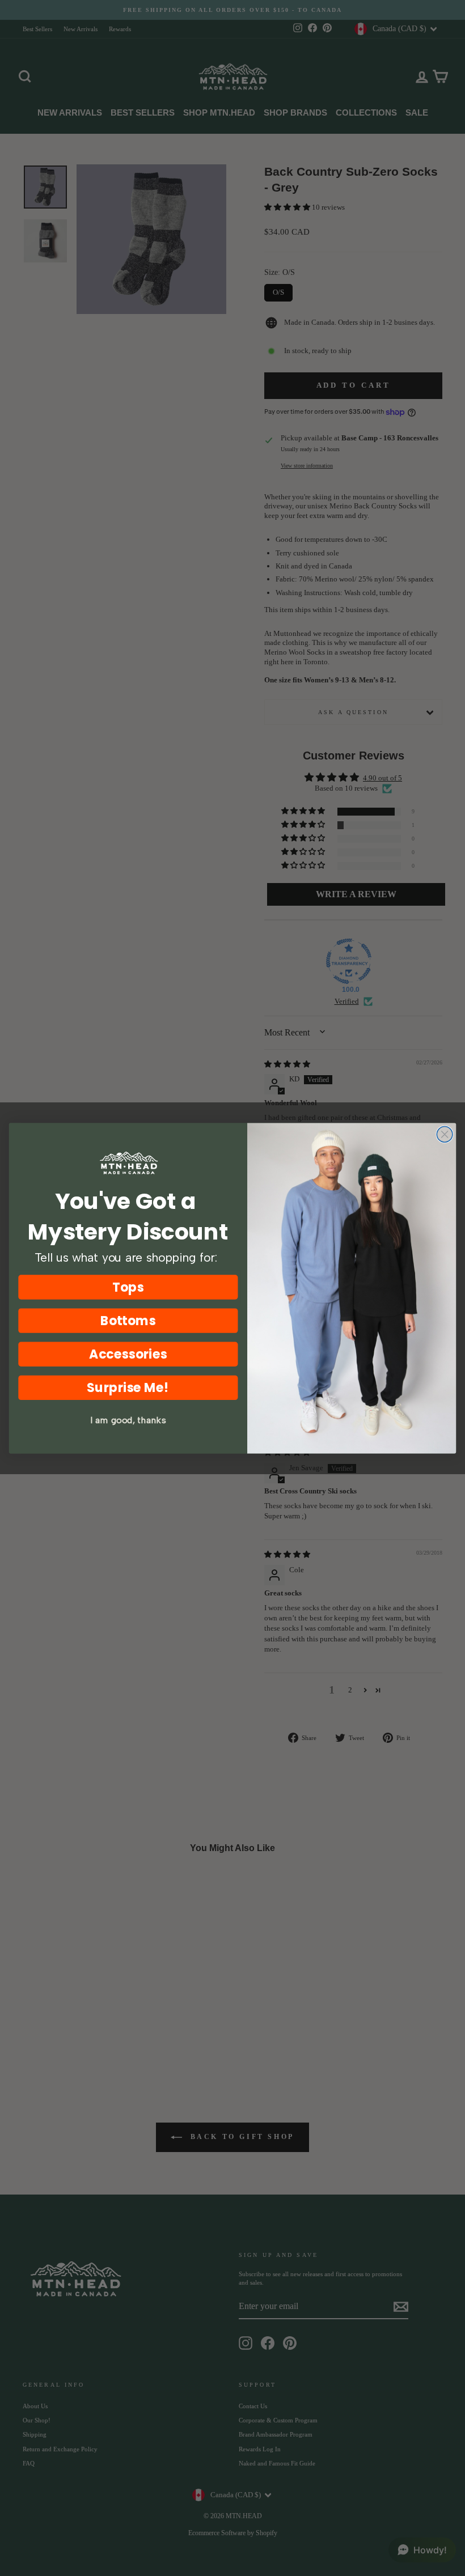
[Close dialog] (445, 1134)
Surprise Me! (128, 1387)
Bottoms (128, 1320)
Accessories (128, 1354)
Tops (128, 1287)
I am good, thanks (128, 1420)
